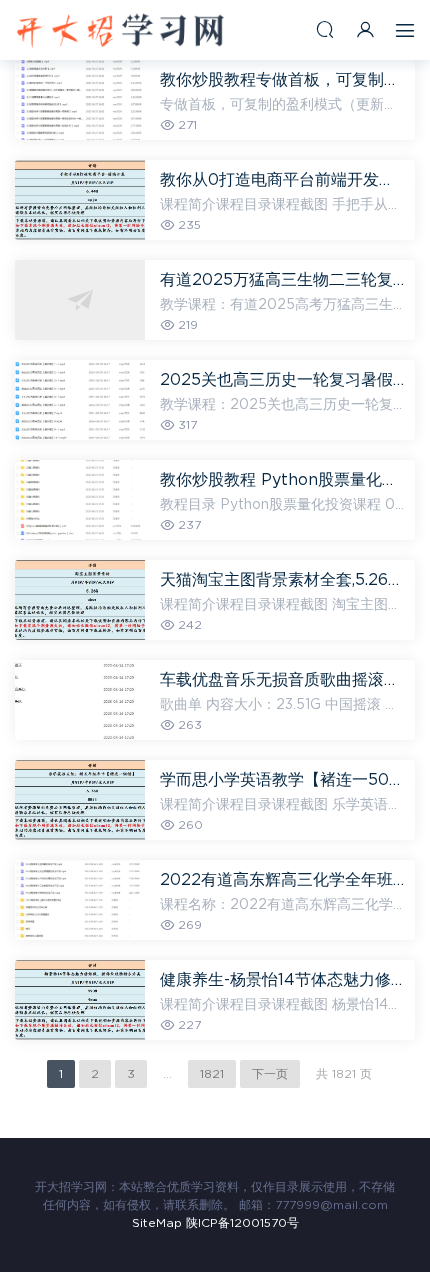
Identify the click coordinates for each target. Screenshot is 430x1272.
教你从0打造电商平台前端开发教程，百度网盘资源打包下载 (282, 180)
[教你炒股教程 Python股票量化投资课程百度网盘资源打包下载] (80, 500)
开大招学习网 (120, 30)
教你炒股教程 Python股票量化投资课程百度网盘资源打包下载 (282, 480)
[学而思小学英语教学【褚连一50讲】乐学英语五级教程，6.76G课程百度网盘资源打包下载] (80, 800)
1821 (212, 1074)
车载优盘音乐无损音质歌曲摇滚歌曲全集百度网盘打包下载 (282, 680)
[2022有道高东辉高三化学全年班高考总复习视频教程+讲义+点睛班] (80, 900)
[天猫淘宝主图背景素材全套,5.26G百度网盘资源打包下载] (80, 600)
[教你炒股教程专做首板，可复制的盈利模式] (80, 100)
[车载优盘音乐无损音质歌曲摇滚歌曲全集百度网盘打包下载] (80, 700)
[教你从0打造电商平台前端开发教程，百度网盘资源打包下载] (80, 200)
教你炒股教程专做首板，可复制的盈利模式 (282, 80)
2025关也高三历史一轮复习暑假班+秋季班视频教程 (282, 380)
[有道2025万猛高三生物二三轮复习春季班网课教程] (80, 300)
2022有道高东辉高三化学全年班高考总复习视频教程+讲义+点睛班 (282, 880)
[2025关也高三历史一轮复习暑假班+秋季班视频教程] (80, 400)
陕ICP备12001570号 (242, 1223)
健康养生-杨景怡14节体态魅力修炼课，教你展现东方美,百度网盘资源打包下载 (282, 980)
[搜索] (325, 29)
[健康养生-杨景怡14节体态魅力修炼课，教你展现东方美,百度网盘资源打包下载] (80, 1000)
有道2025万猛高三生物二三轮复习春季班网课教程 (282, 280)
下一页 (270, 1074)
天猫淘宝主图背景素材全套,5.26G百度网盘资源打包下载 (282, 580)
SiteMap (157, 1223)
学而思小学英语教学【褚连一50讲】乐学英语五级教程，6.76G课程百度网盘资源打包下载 (282, 780)
